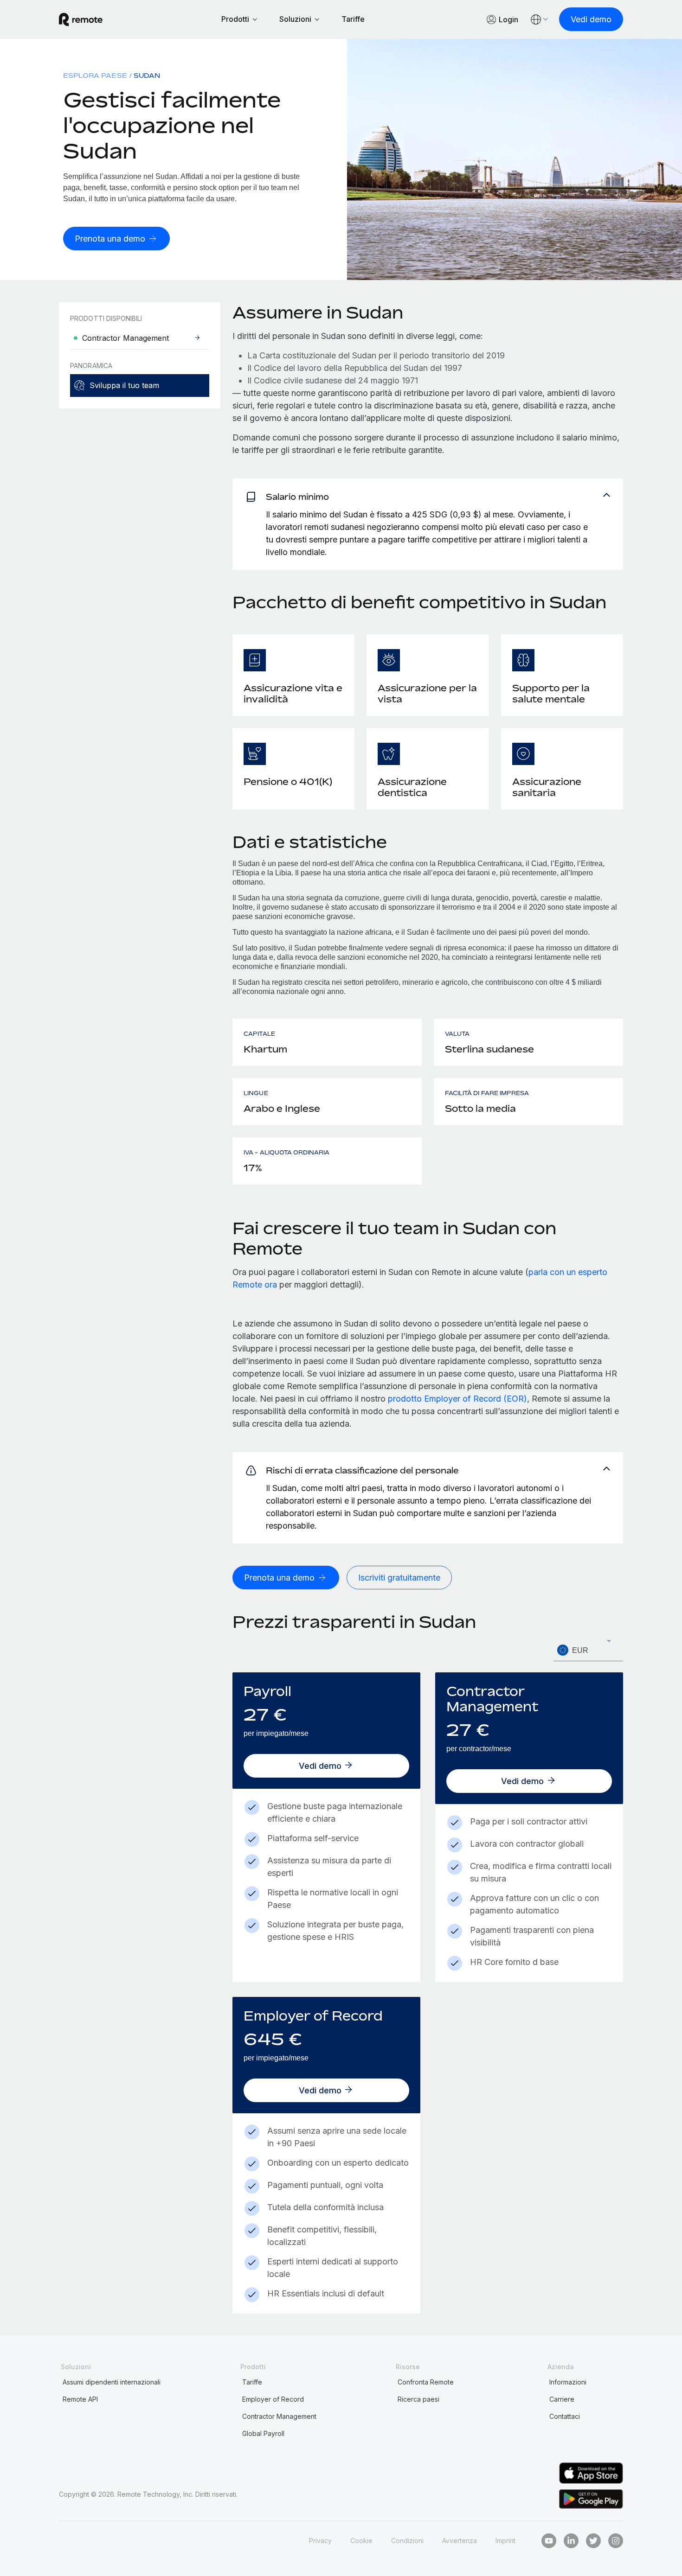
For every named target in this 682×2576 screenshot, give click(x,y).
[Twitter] (593, 2541)
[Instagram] (616, 2541)
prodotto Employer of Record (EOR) (457, 1399)
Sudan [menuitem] (147, 75)
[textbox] (588, 1651)
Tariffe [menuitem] (252, 2382)
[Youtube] (549, 2541)
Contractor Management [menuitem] (279, 2416)
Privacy (320, 2541)
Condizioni (407, 2541)
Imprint (505, 2541)
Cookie (361, 2541)
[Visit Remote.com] (81, 19)
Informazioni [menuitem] (568, 2382)
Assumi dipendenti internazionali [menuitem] (112, 2382)
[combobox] (588, 1650)
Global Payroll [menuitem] (263, 2433)
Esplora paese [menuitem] (95, 75)
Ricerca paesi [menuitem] (418, 2399)
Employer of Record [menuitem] (273, 2399)
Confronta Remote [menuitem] (426, 2382)
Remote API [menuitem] (80, 2399)
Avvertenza (460, 2541)
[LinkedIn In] (571, 2541)
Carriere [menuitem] (562, 2399)
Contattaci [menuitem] (565, 2416)
